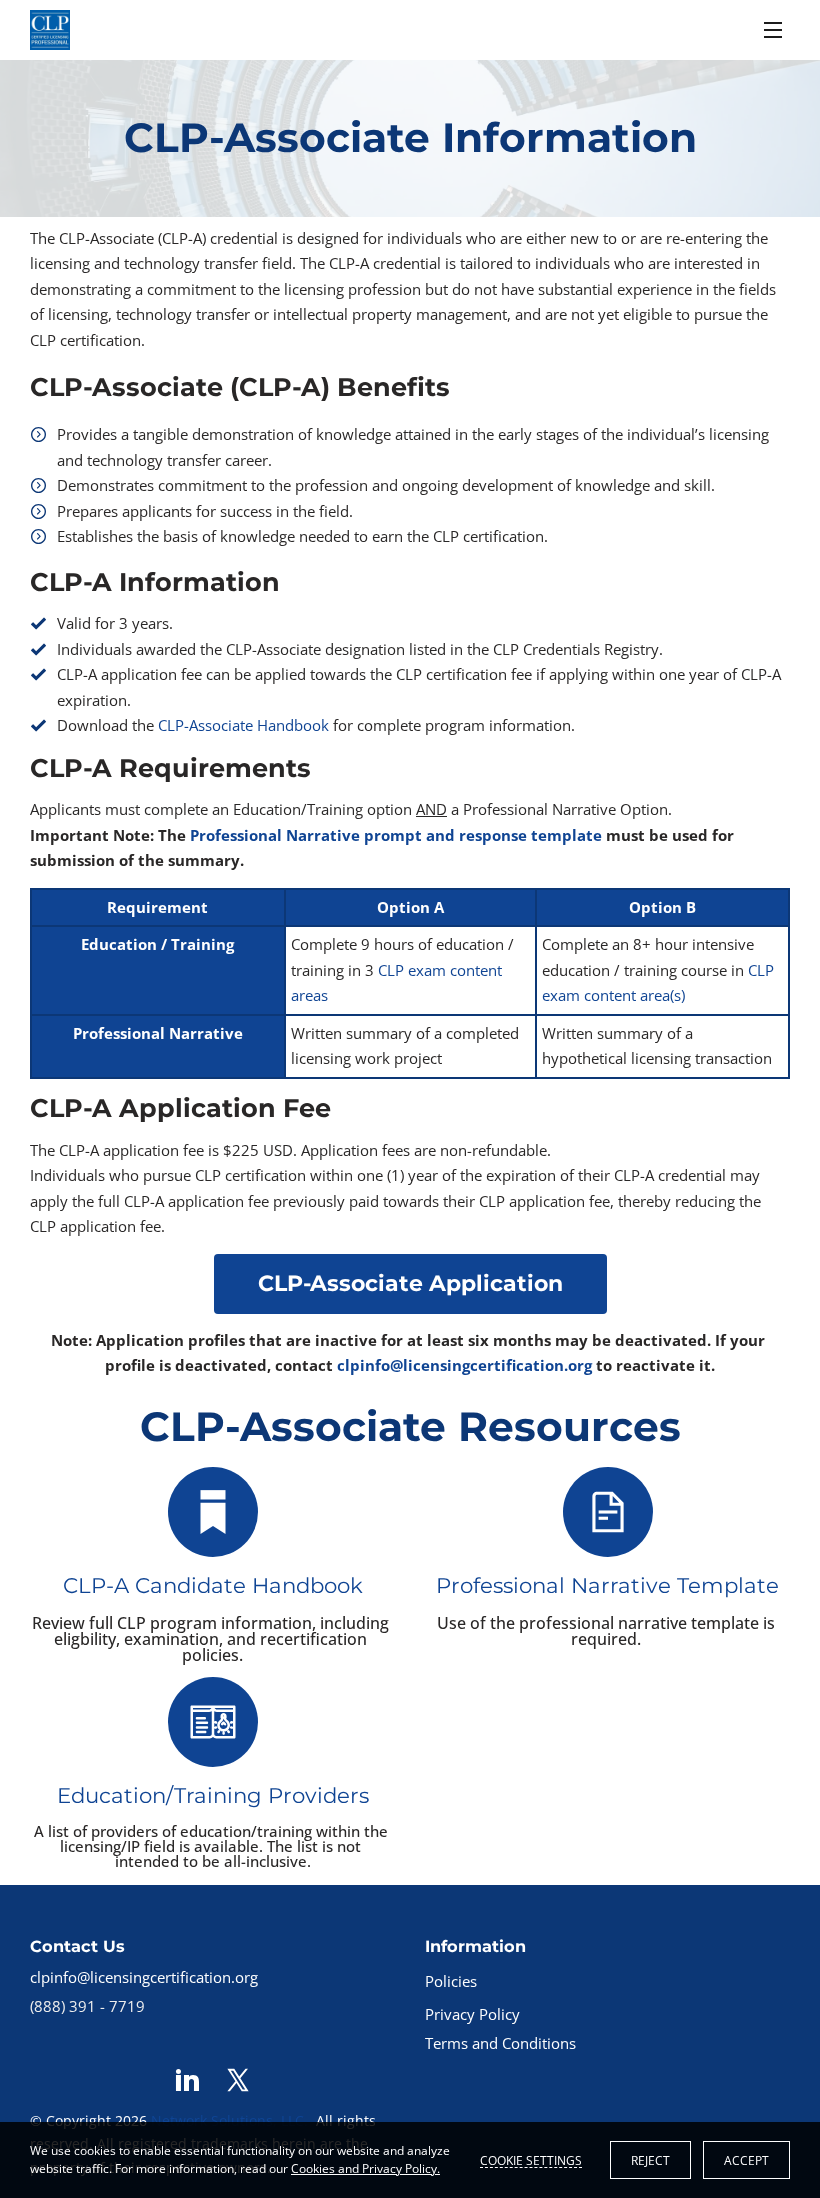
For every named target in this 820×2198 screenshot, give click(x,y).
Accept (746, 2160)
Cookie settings (531, 2160)
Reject (650, 2160)
